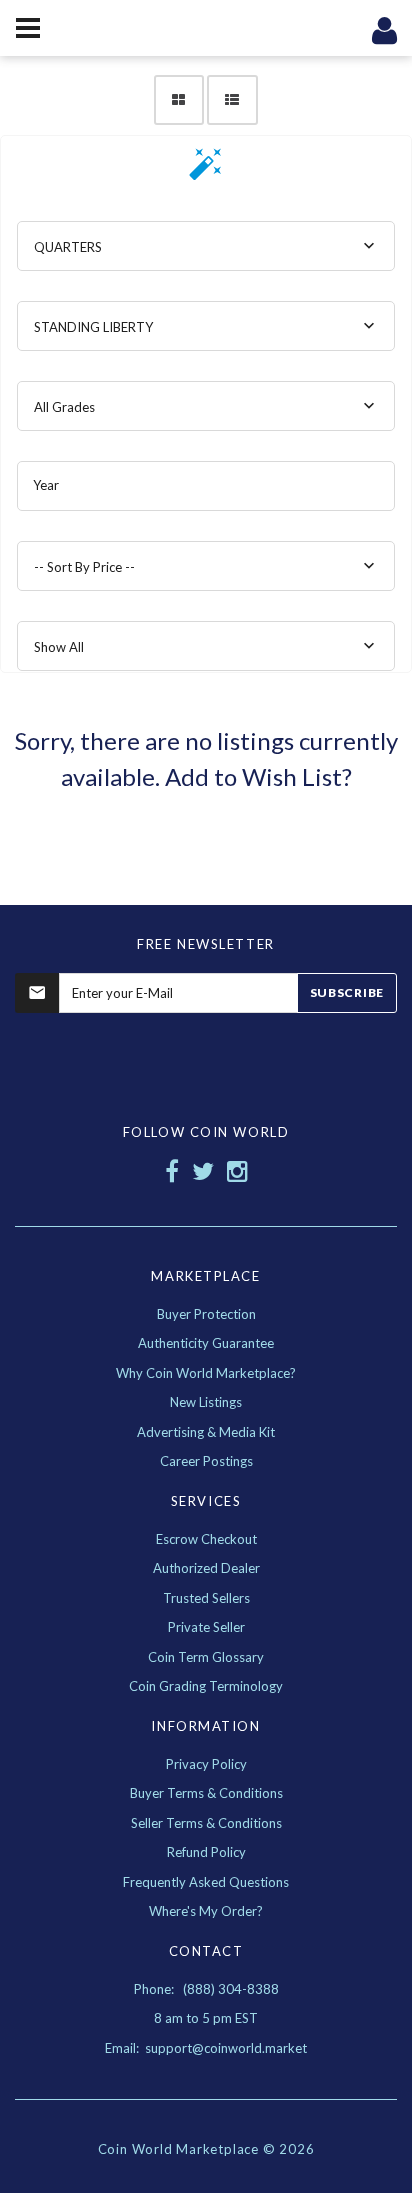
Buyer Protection (206, 1314)
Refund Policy (206, 1852)
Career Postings (206, 1461)
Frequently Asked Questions (206, 1882)
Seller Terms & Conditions (206, 1823)
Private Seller (206, 1627)
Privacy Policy (206, 1764)
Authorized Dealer (206, 1568)
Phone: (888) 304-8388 (206, 1989)
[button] (206, 170)
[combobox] (206, 246)
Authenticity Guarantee (206, 1343)
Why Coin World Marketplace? (206, 1373)
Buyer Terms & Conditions (206, 1793)
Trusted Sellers (206, 1598)
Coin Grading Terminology (206, 1686)
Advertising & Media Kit (206, 1432)
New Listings (206, 1402)
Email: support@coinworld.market (206, 2048)
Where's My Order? (206, 1911)
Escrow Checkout (206, 1539)
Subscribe (347, 992)
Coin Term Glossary (206, 1657)
